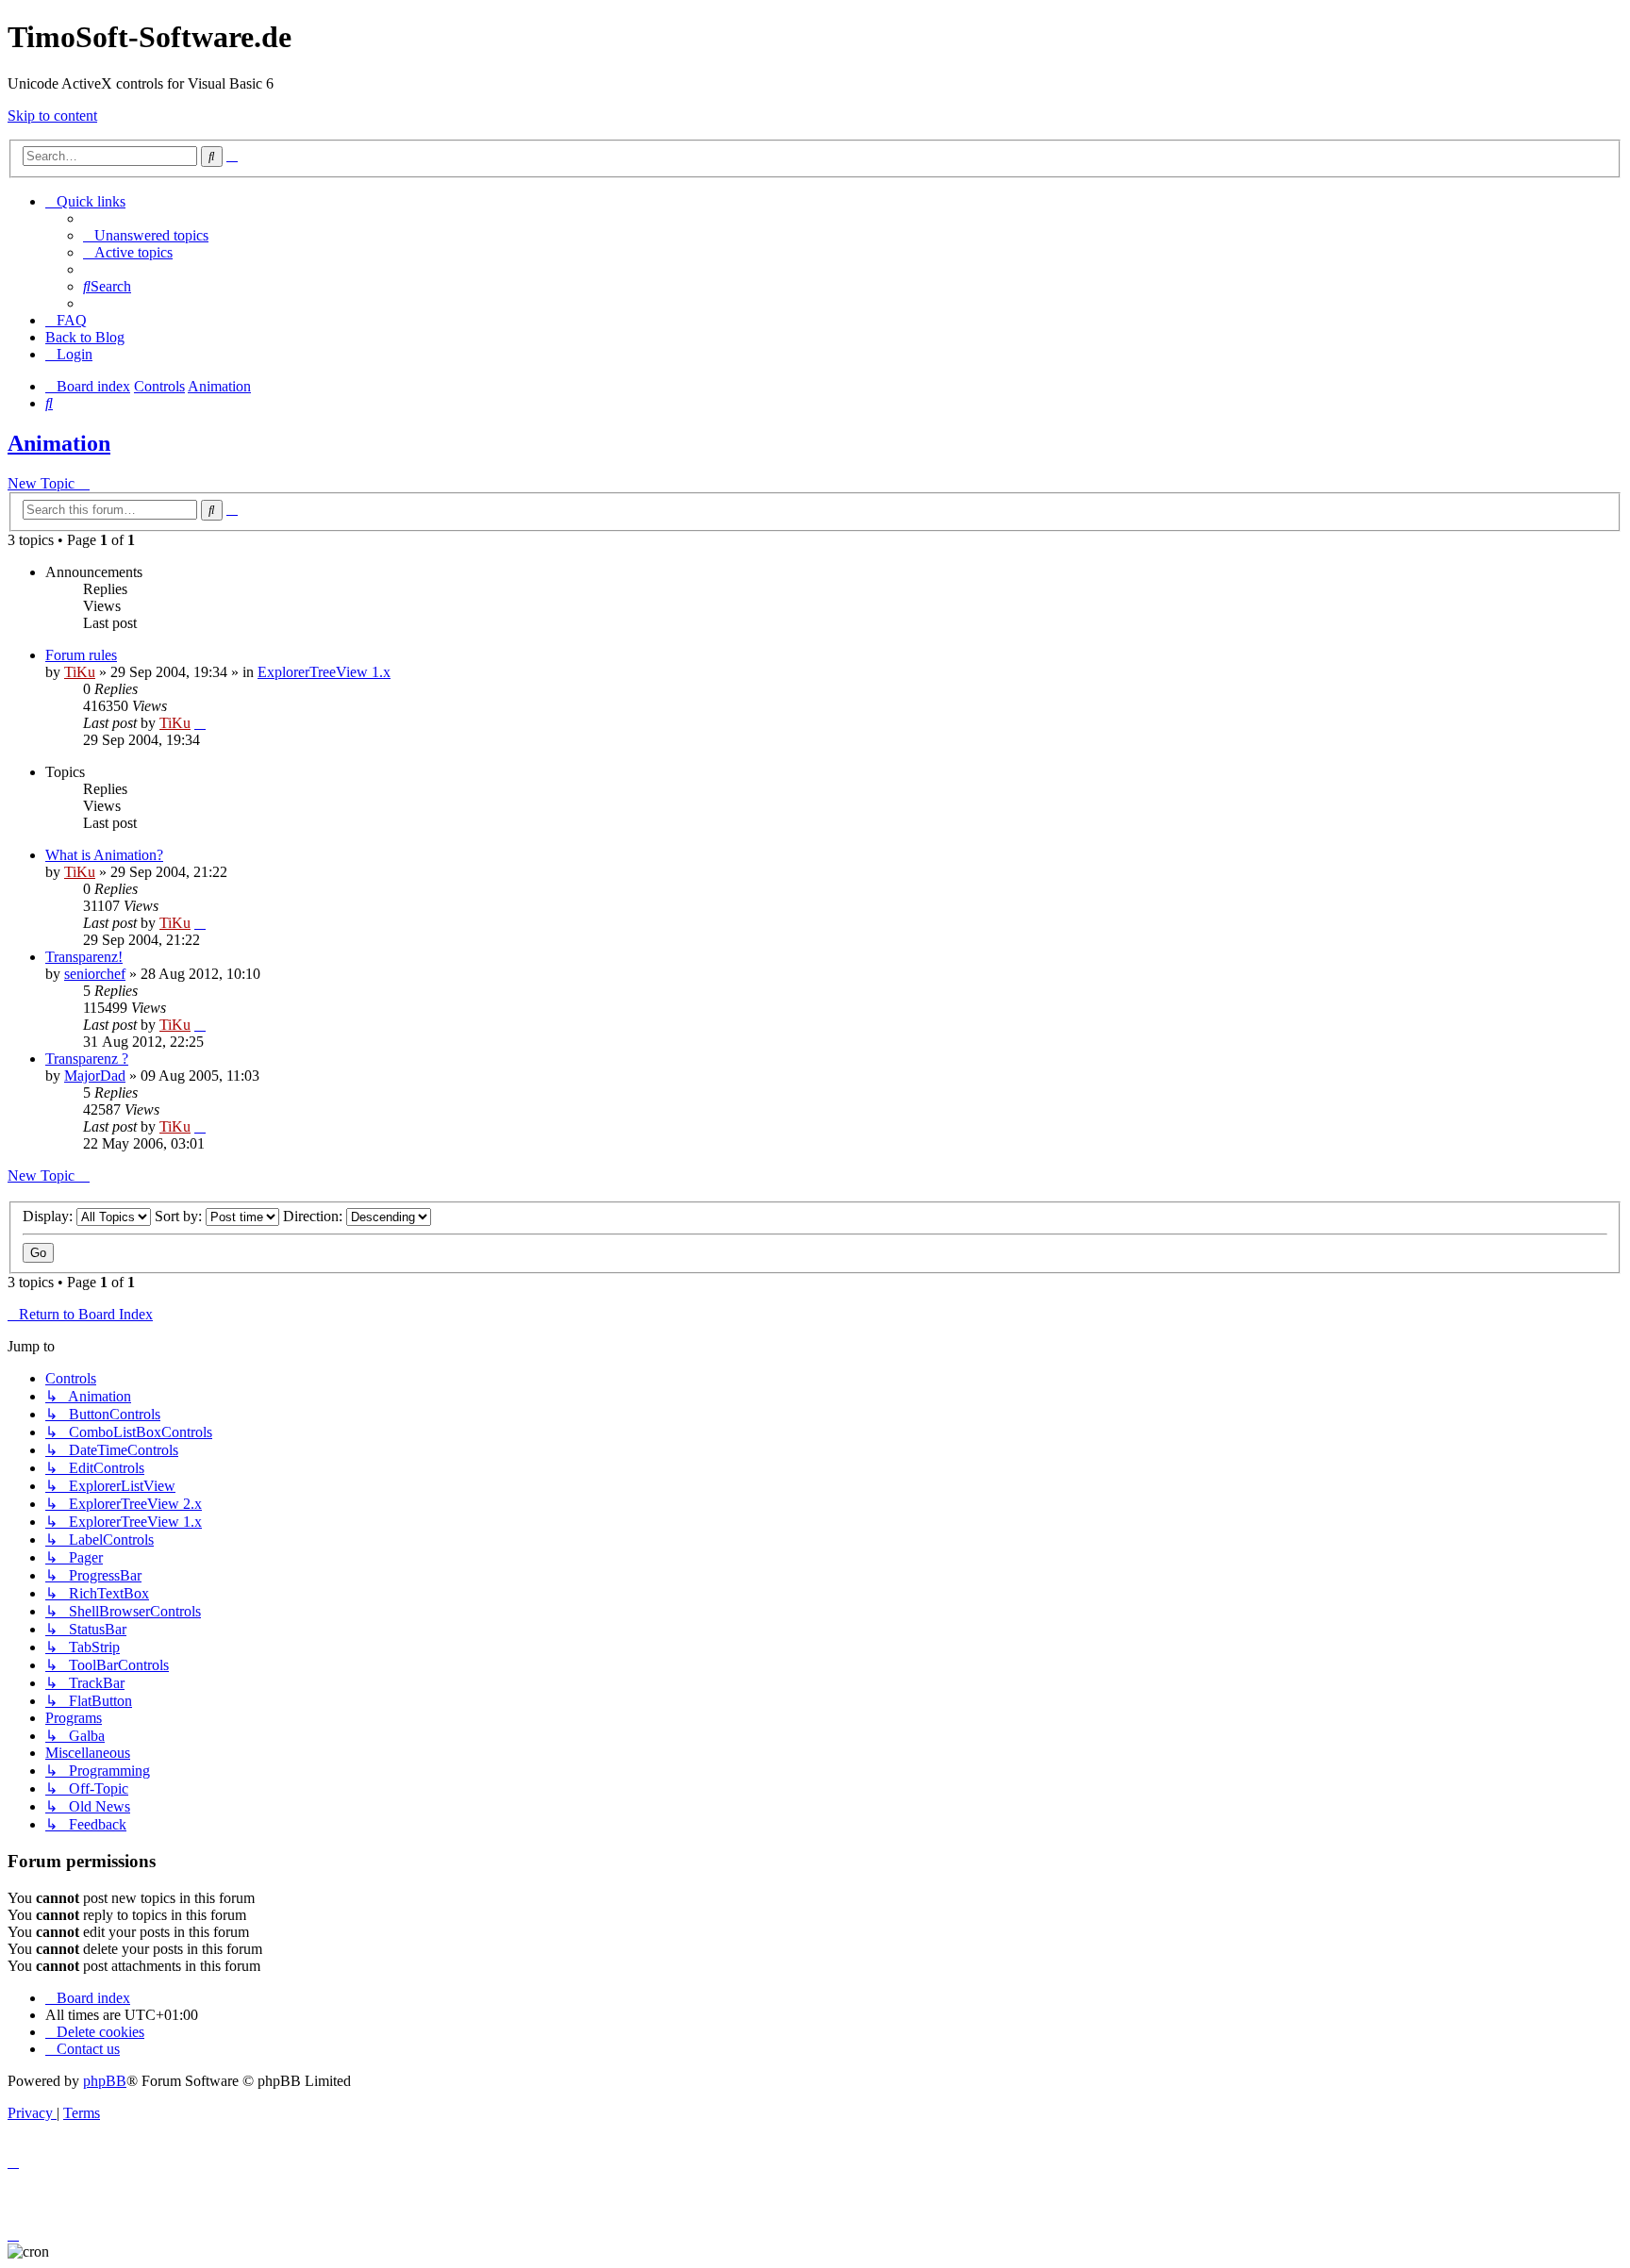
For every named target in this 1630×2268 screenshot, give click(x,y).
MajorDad (95, 1076)
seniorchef (95, 974)
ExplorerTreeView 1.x (324, 672)
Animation (59, 443)
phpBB (105, 2081)
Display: (50, 1216)
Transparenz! (84, 957)
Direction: (315, 1216)
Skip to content (52, 116)
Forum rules (81, 655)
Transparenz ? (87, 1059)
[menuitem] (146, 235)
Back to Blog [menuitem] (85, 337)
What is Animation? (104, 855)
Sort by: (180, 1216)
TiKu (80, 672)
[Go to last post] (200, 723)
